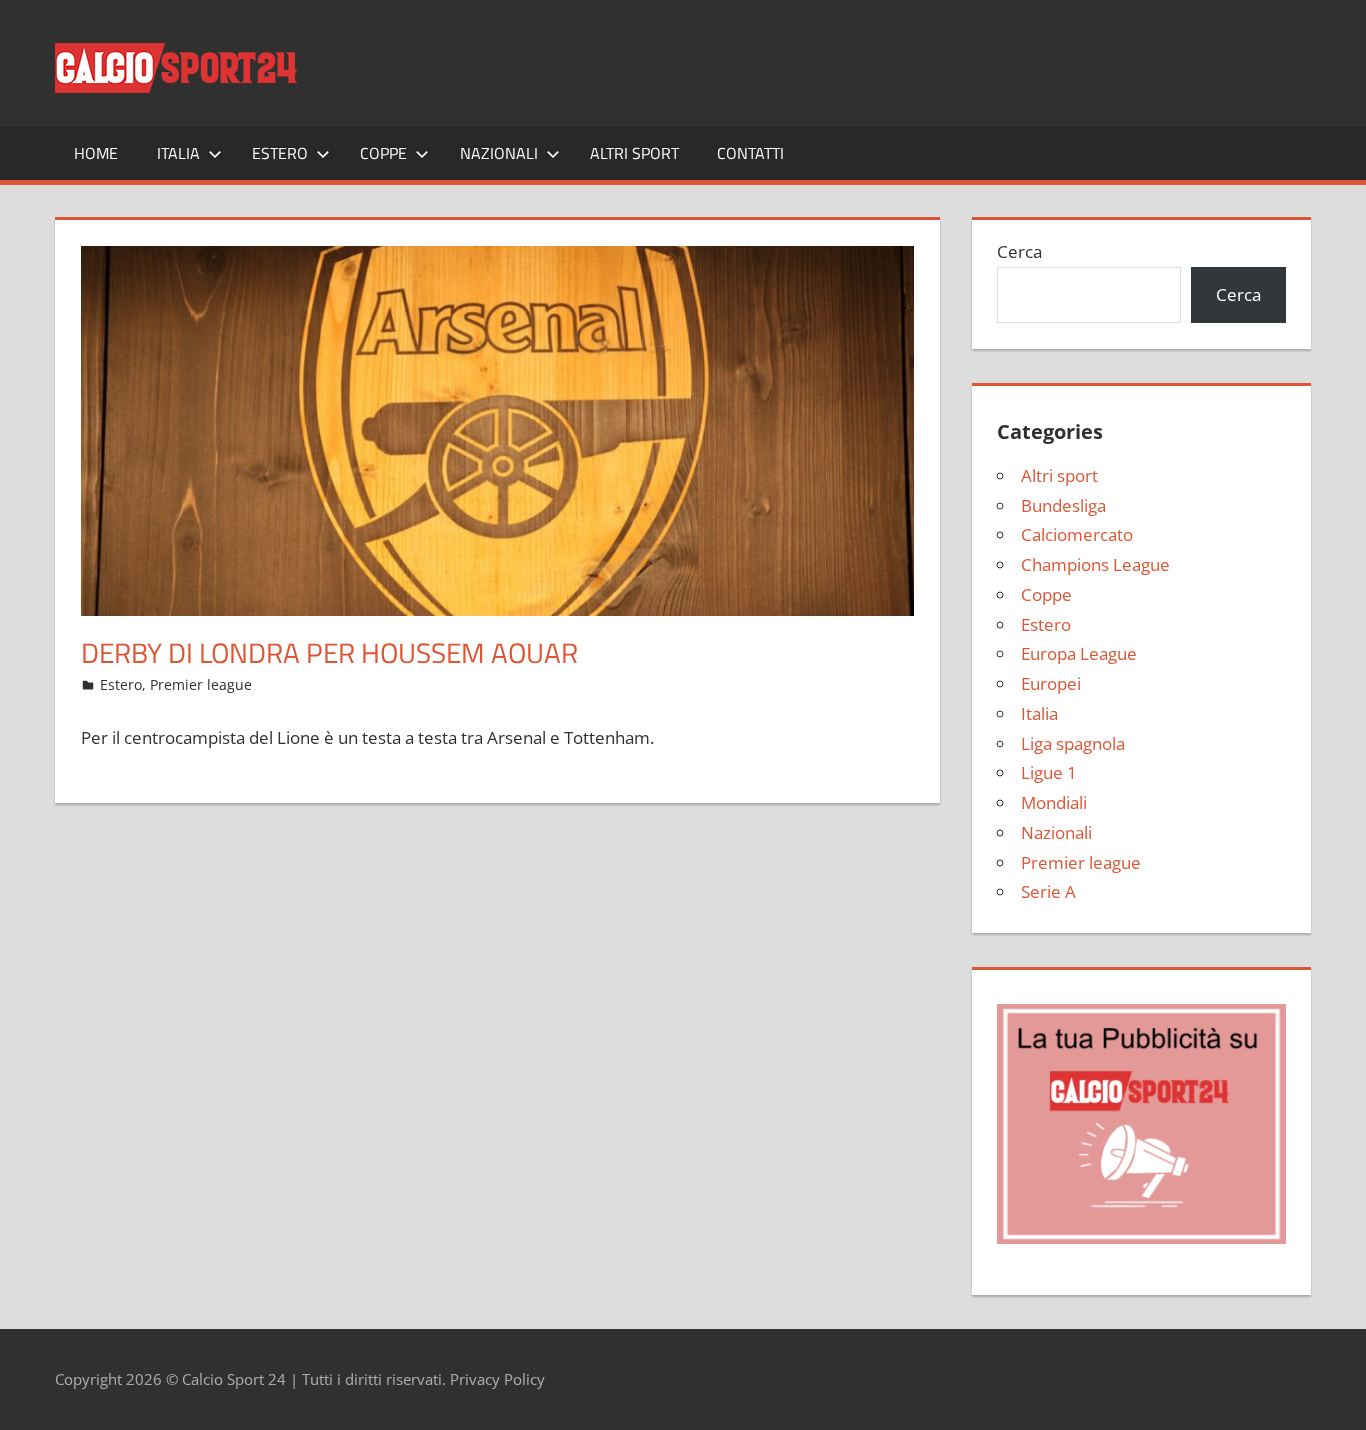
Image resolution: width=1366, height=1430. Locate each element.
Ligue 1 (1049, 772)
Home (96, 153)
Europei (1051, 683)
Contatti (750, 153)
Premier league (201, 684)
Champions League (1095, 564)
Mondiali (1054, 802)
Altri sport (634, 153)
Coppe (383, 153)
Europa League (1079, 653)
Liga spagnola (1073, 743)
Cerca (1019, 251)
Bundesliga (1063, 505)
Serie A (1048, 891)
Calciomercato (1077, 534)
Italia (178, 153)
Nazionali (499, 153)
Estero (280, 153)
